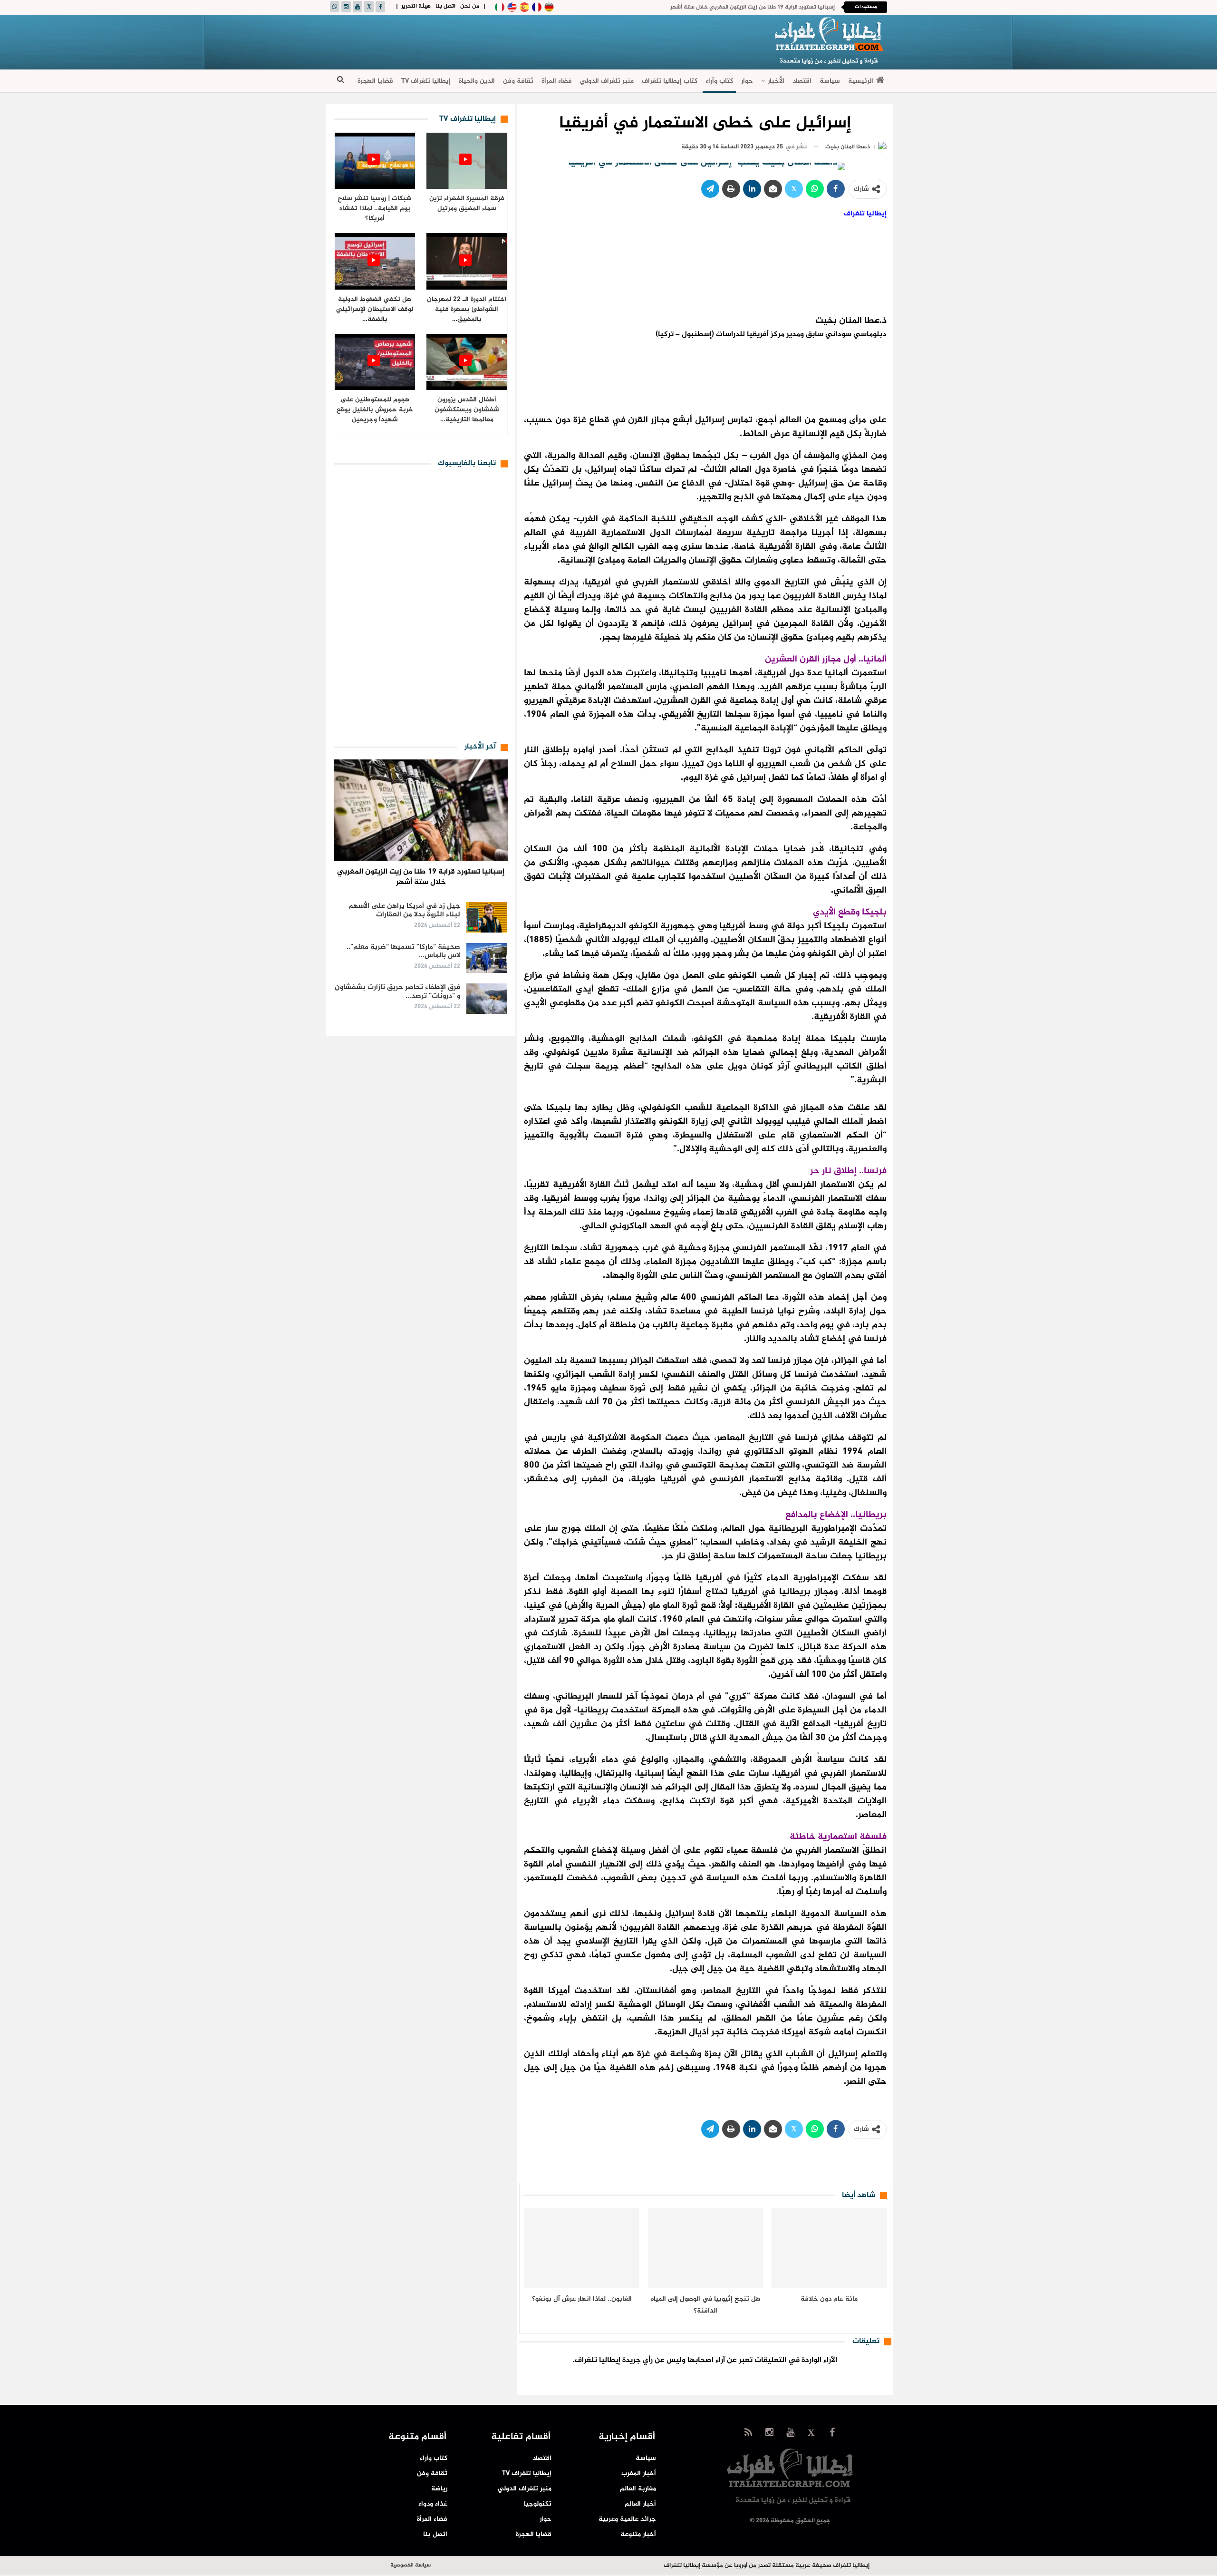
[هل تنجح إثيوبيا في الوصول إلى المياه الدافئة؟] (705, 2248)
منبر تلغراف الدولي (607, 81)
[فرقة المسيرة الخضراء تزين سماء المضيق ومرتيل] (467, 161)
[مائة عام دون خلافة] (829, 2248)
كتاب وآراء (719, 81)
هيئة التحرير (416, 6)
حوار (747, 81)
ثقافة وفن (518, 81)
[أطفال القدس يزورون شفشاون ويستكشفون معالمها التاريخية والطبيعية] (467, 362)
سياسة (830, 81)
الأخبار (776, 81)
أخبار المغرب (639, 2474)
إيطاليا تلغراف (865, 214)
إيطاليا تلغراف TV (426, 81)
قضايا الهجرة (375, 81)
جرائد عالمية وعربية (627, 2519)
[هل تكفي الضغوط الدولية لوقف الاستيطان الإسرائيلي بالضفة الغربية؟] (375, 261)
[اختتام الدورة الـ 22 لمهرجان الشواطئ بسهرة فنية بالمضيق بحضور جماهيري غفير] (467, 261)
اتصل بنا (445, 6)
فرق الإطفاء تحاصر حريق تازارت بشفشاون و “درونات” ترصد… (397, 992)
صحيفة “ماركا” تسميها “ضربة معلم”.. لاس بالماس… (403, 951)
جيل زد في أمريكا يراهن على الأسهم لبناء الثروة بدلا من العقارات (404, 910)
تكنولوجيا (538, 2504)
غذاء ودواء (433, 2504)
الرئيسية (861, 81)
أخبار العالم (640, 2504)
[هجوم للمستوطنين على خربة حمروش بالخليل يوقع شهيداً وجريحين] (375, 362)
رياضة (439, 2489)
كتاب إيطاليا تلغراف (670, 81)
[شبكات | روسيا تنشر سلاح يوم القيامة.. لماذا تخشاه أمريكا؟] (375, 161)
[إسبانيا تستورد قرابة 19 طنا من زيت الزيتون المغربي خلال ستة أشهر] (421, 810)
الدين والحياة (477, 81)
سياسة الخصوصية (410, 2565)
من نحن (470, 6)
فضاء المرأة (557, 81)
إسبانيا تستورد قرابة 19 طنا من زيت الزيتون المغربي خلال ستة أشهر (753, 7)
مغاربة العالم (638, 2489)
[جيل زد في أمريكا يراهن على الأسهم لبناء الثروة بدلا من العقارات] (487, 917)
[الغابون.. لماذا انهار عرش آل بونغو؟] (582, 2248)
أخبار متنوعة (638, 2534)
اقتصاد (802, 81)
